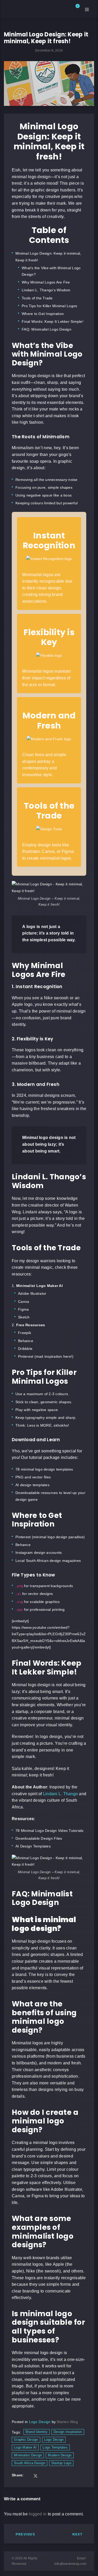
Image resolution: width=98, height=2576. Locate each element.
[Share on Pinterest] (64, 2476)
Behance (26, 1341)
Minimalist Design (28, 2455)
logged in (38, 2514)
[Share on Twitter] (36, 2476)
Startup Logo (61, 2463)
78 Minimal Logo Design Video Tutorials (50, 1831)
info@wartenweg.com (70, 2564)
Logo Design (40, 2422)
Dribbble (25, 1349)
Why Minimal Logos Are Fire (46, 282)
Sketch (24, 1317)
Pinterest (26, 1356)
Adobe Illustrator (32, 1293)
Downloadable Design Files (39, 1838)
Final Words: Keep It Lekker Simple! (53, 321)
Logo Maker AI (25, 2447)
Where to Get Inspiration (43, 314)
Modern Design (60, 2455)
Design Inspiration (68, 2432)
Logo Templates (55, 2447)
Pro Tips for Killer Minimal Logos (49, 306)
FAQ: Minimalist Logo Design (47, 329)
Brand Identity (37, 2432)
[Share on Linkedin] (50, 2476)
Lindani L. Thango (60, 1794)
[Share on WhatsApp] (70, 2476)
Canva (24, 1302)
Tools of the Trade (37, 298)
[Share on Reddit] (57, 2476)
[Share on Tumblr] (43, 2476)
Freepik (25, 1333)
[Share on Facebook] (28, 2476)
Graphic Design (26, 2440)
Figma (23, 1309)
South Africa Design (30, 2463)
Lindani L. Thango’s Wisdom (46, 290)
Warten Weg (67, 2422)
